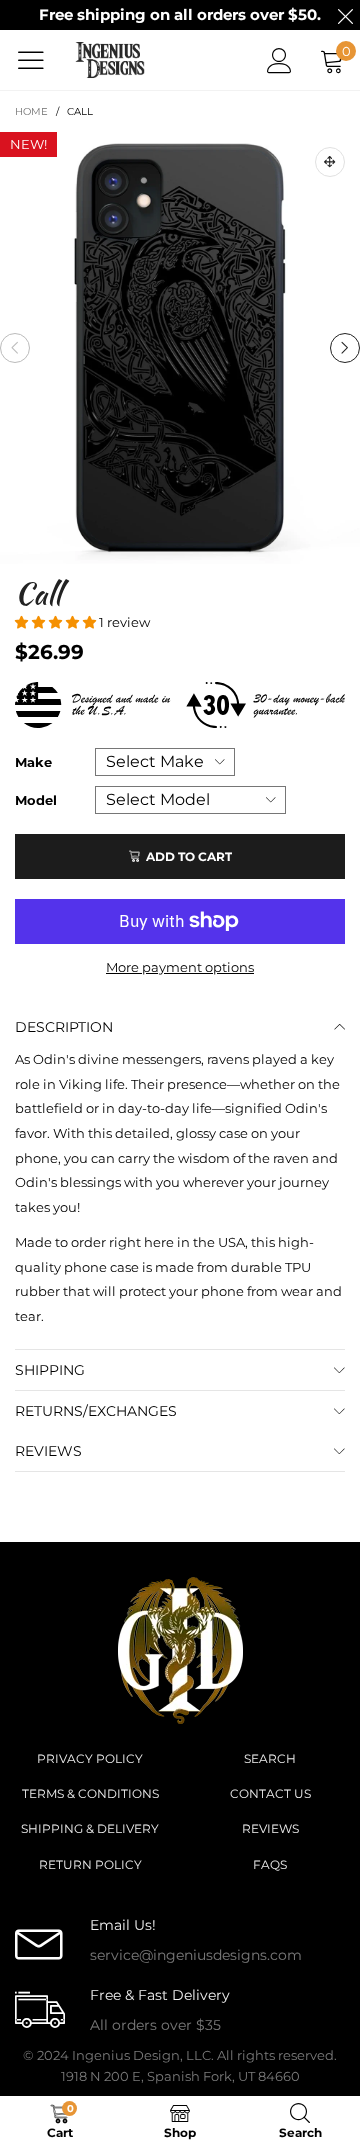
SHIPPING (50, 1370)
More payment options (180, 967)
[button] (15, 348)
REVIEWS (48, 1451)
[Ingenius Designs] (110, 60)
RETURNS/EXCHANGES (96, 1411)
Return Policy (90, 1864)
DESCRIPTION (64, 1027)
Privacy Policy (90, 1758)
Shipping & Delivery (90, 1828)
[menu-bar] (38, 60)
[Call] (180, 348)
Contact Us (270, 1793)
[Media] (330, 162)
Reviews (270, 1828)
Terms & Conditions (90, 1793)
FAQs (270, 1864)
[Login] (279, 60)
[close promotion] (345, 15)
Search (270, 1758)
